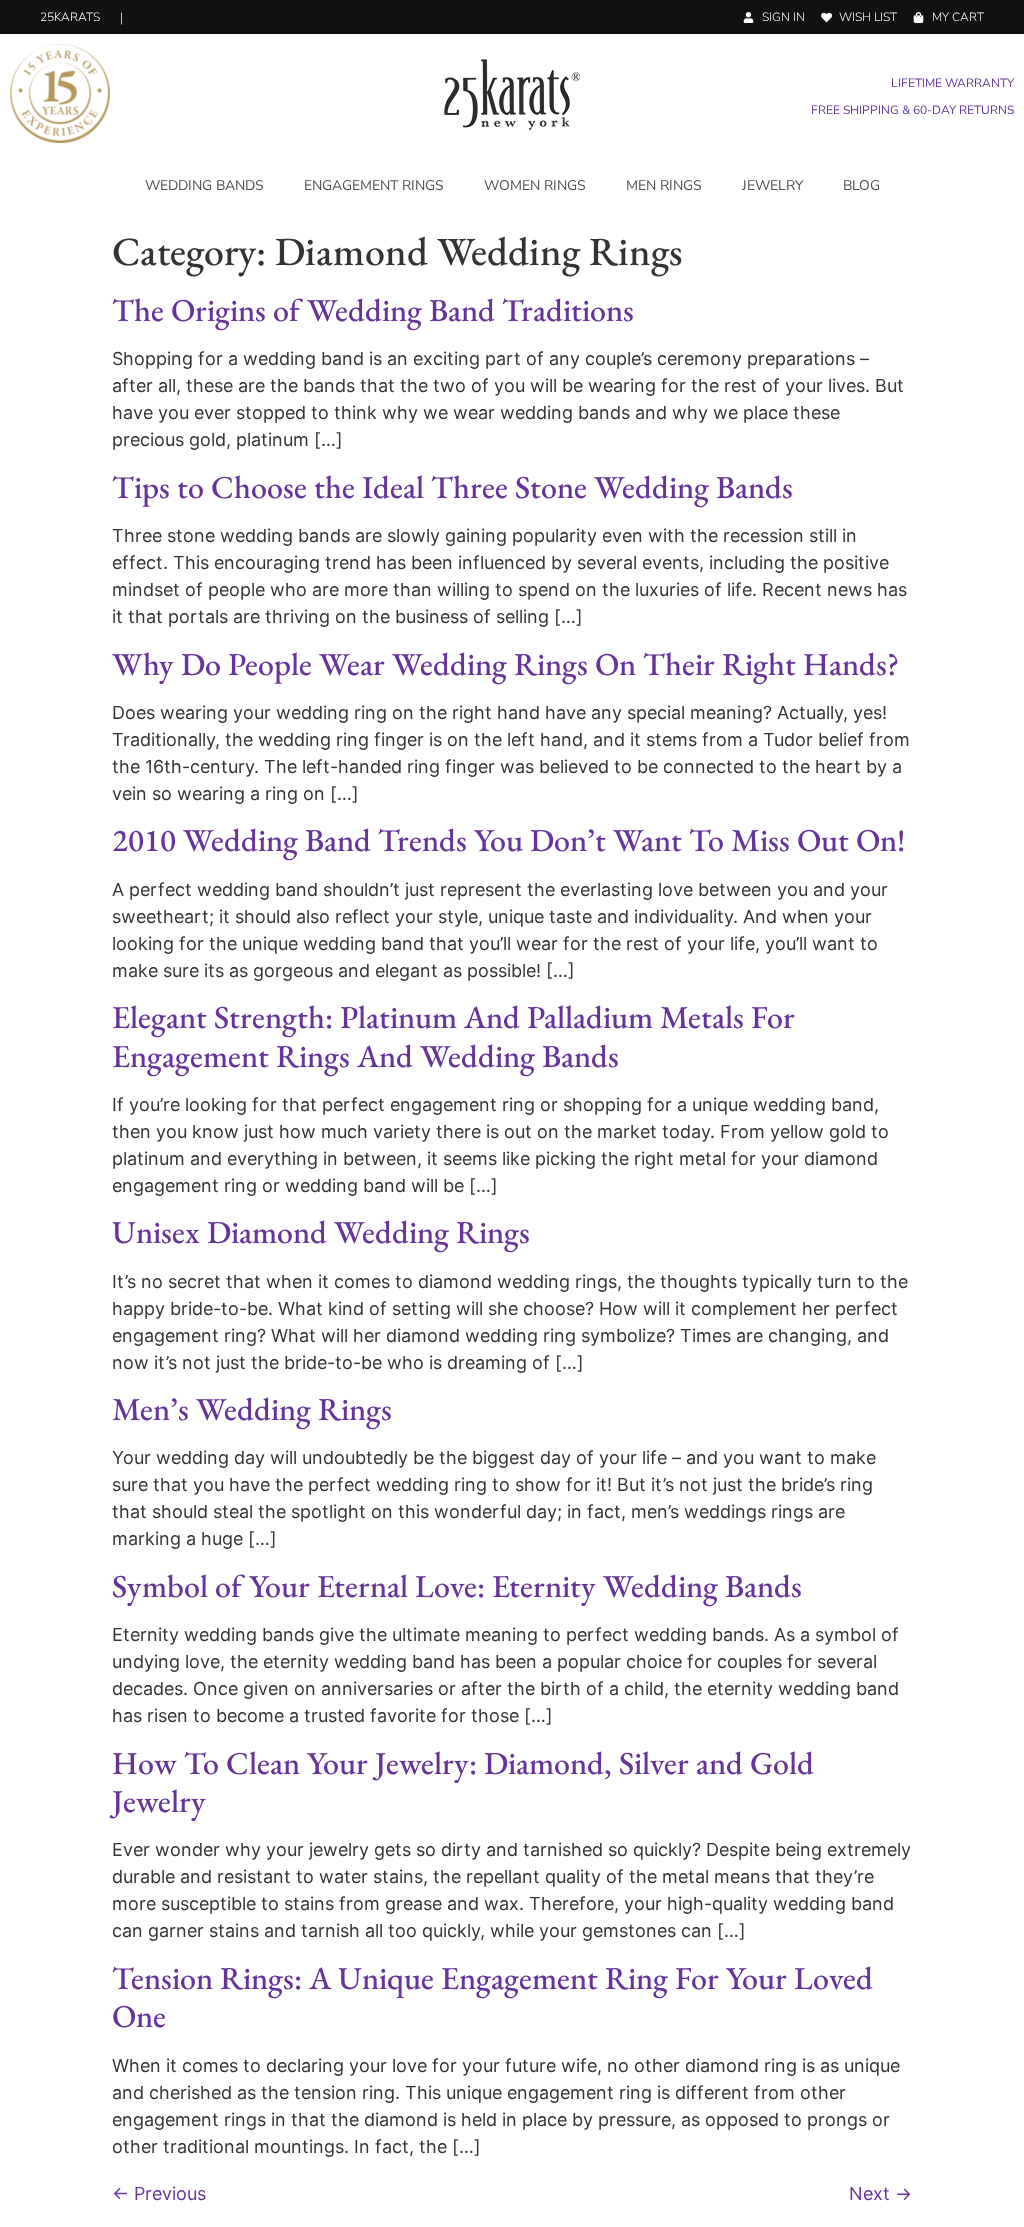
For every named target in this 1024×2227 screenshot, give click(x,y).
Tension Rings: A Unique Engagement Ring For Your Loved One (492, 1997)
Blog (861, 185)
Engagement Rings (374, 185)
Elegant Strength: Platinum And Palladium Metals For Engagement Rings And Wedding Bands (453, 1036)
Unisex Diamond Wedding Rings (321, 1232)
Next (880, 2193)
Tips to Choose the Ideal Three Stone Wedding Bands (452, 487)
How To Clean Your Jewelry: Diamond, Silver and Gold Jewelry (463, 1782)
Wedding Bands (204, 185)
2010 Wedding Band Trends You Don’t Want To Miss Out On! (508, 840)
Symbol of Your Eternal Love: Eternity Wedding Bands (457, 1586)
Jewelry (772, 185)
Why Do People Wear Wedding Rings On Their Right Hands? (505, 664)
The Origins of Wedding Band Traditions (373, 310)
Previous (159, 2193)
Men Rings (664, 185)
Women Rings (535, 185)
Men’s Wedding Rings (252, 1409)
